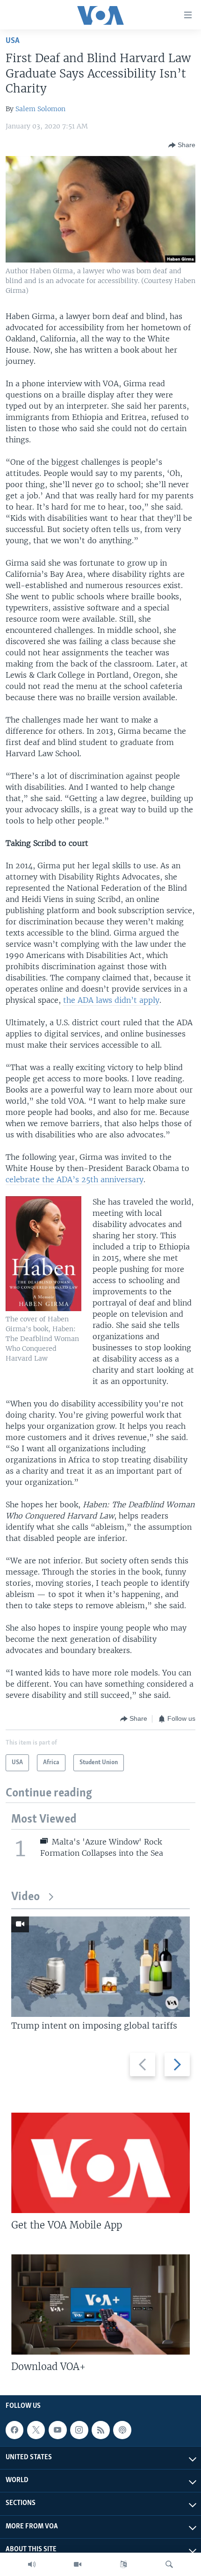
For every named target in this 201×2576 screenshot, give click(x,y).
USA (13, 41)
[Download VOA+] (100, 2304)
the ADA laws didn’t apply (111, 1000)
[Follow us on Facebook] (14, 2430)
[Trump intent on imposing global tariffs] (100, 1967)
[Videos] (78, 2564)
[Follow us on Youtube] (57, 2430)
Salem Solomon (40, 109)
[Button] (182, 145)
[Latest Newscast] (32, 2564)
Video (25, 1897)
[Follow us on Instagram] (79, 2430)
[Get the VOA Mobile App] (100, 2163)
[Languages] (123, 2564)
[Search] (169, 2564)
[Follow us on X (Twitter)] (36, 2430)
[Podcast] (122, 2430)
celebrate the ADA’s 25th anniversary (75, 1179)
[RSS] (100, 2430)
